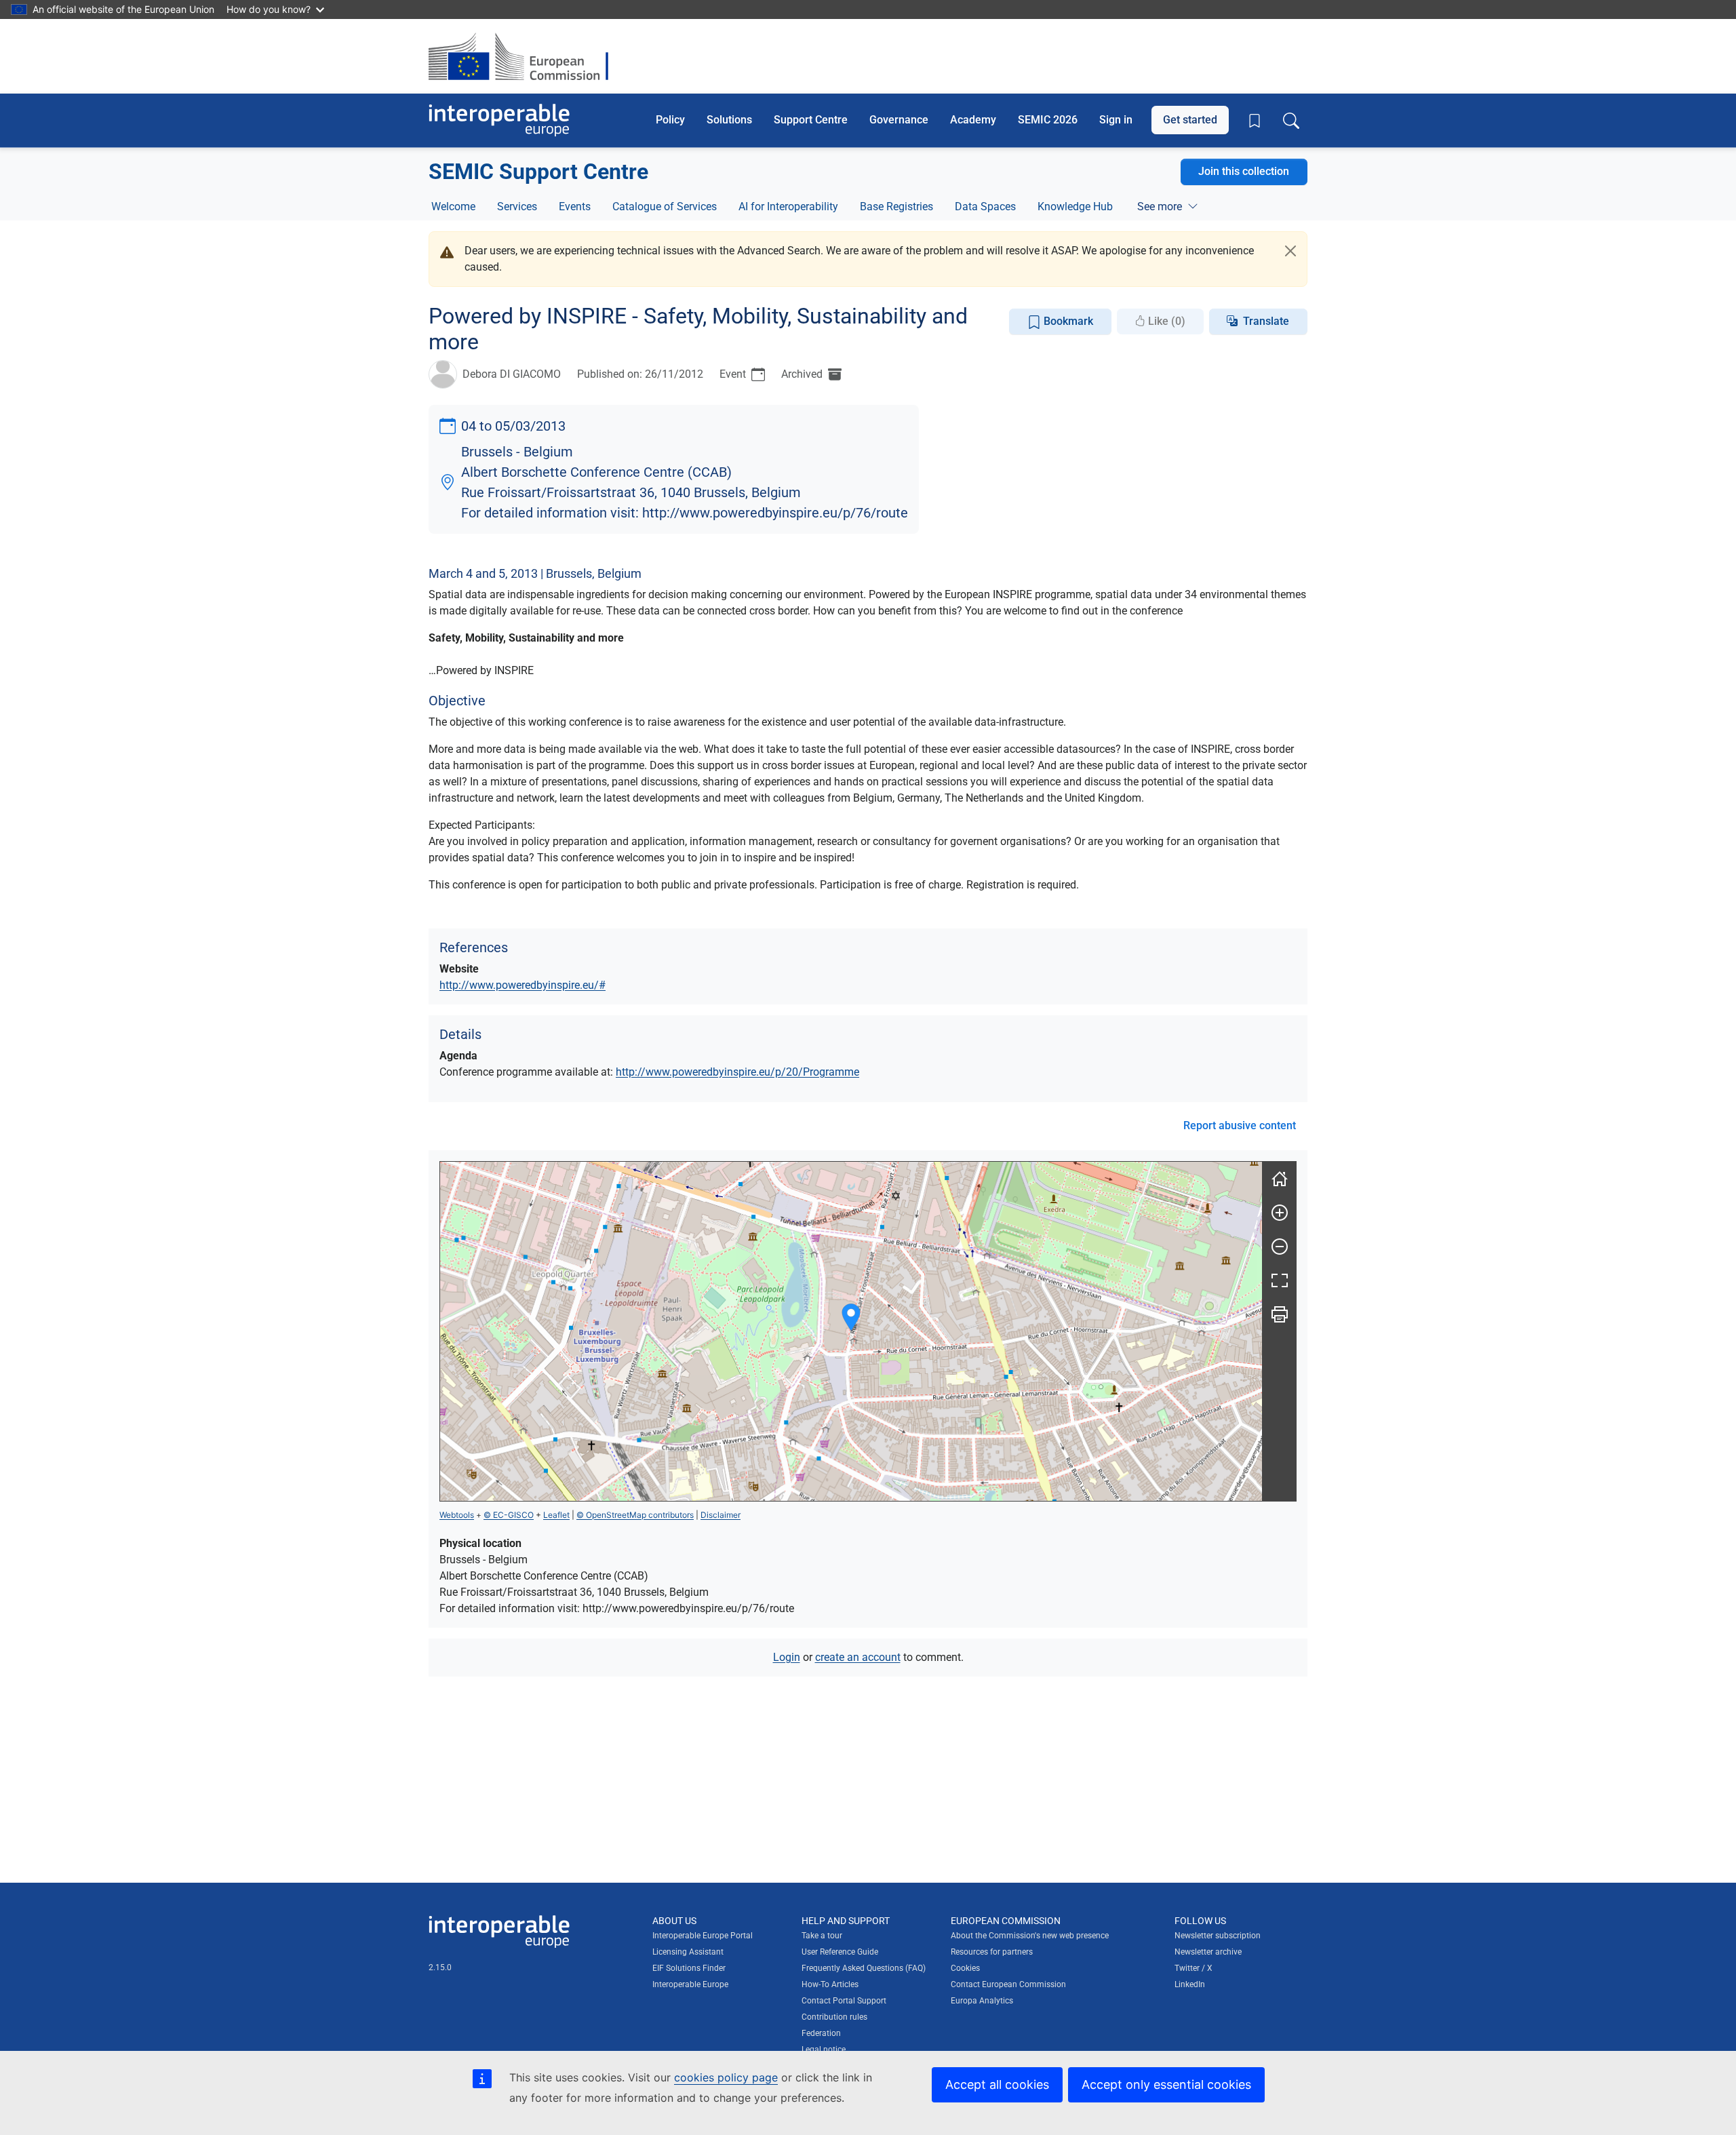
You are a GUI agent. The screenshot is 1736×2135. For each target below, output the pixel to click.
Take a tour (822, 1936)
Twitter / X (1193, 1968)
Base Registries (896, 207)
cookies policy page (726, 2077)
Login (787, 1657)
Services (517, 207)
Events (575, 207)
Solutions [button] (729, 120)
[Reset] (1280, 1179)
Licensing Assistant (688, 1952)
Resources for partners (992, 1952)
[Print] (1280, 1314)
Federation (821, 2033)
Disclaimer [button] (721, 1515)
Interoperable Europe (690, 1984)
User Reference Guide (840, 1952)
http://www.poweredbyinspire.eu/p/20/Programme (737, 1072)
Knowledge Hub (1075, 207)
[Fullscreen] (1280, 1280)
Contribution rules (834, 2017)
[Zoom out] (1280, 1247)
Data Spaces (985, 207)
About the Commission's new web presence (1030, 1936)
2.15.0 (440, 1967)
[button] (851, 1317)
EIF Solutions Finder (689, 1968)
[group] (851, 1331)
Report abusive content (1240, 1125)
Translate (1266, 321)
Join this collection (1244, 171)
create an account (858, 1657)
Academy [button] (973, 120)
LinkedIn (1190, 1984)
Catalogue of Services (665, 207)
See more (1160, 207)
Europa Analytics (982, 2001)
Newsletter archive (1208, 1952)
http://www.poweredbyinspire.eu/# (522, 985)
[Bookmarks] (1255, 121)
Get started (1190, 120)
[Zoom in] (1280, 1213)
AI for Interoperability (788, 207)
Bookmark (1067, 321)
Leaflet (556, 1515)
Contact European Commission (1008, 1984)
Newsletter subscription (1218, 1936)
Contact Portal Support (844, 2001)
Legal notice (824, 2050)
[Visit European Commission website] (525, 56)
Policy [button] (670, 120)
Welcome (453, 207)
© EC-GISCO (509, 1515)
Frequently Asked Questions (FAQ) (864, 1968)
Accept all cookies (997, 2084)
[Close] (1290, 251)
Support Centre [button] (811, 120)
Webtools (457, 1515)
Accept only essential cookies (1166, 2084)
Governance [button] (899, 120)
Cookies (965, 1968)
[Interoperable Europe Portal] (499, 120)
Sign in (1116, 120)
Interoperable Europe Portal (703, 1936)
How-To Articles (830, 1984)
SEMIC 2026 (1048, 120)
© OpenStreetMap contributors (635, 1515)
